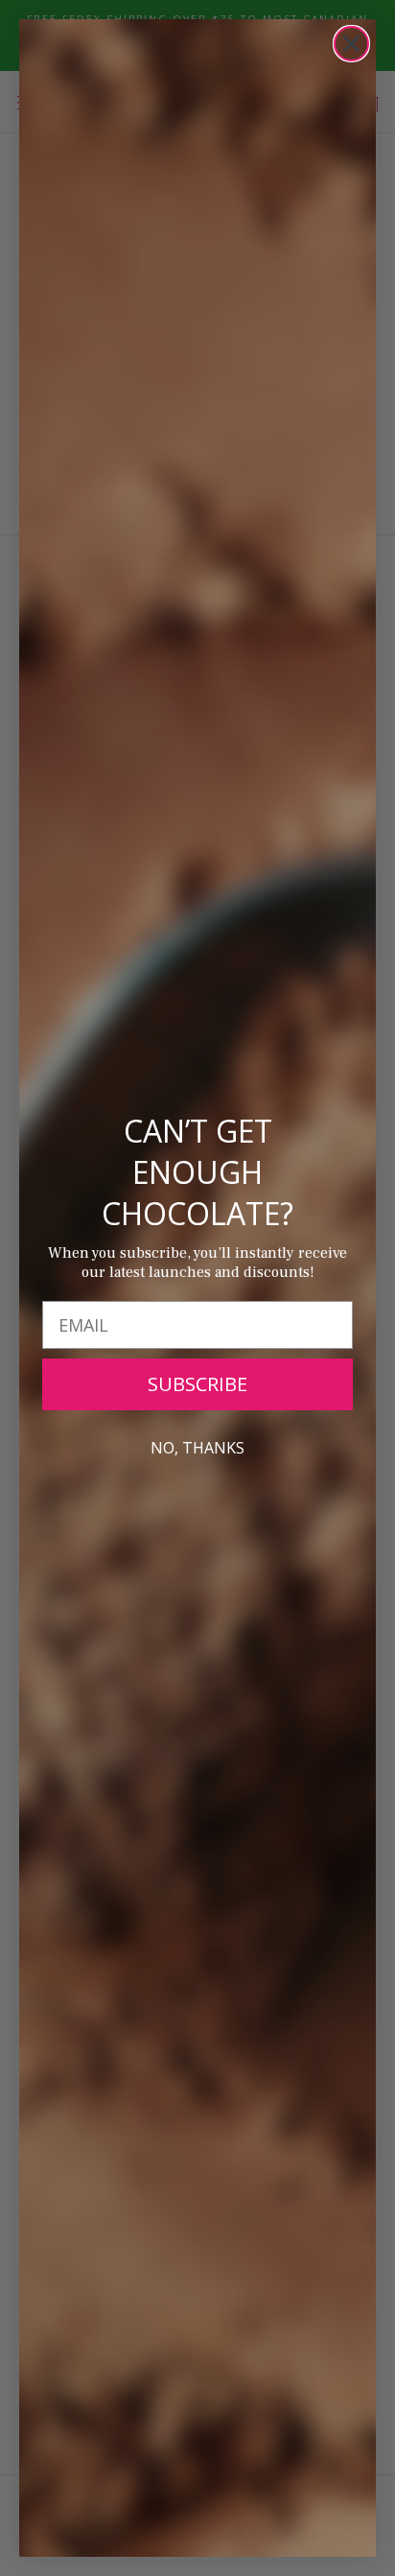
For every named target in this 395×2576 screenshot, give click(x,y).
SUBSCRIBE (197, 1384)
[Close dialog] (351, 44)
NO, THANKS (197, 1448)
